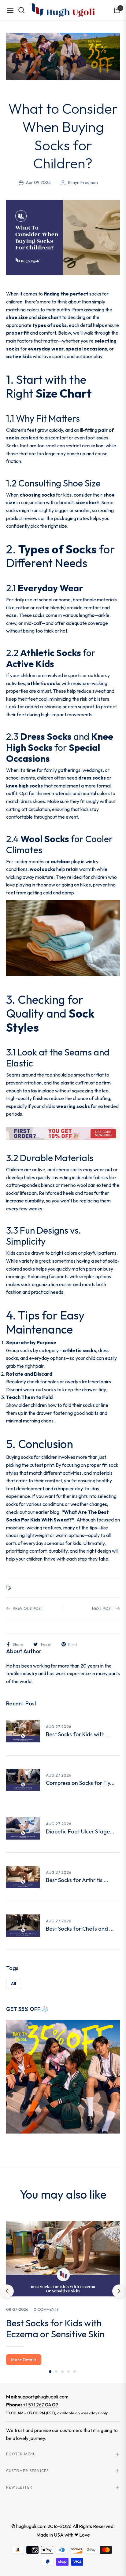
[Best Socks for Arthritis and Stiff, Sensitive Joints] (23, 1877)
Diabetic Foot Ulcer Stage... (80, 1832)
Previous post (28, 1608)
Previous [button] (7, 2291)
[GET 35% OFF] (63, 2076)
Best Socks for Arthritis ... (77, 1880)
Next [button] (119, 2291)
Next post (103, 1608)
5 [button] (75, 2372)
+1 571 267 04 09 (41, 2405)
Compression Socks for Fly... (80, 1783)
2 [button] (56, 2372)
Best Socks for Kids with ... (78, 1734)
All (14, 1983)
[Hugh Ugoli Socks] (63, 10)
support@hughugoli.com (43, 2397)
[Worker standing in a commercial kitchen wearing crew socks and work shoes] (23, 1925)
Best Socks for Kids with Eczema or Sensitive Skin (55, 2328)
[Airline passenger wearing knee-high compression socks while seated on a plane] (23, 1780)
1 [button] (50, 2372)
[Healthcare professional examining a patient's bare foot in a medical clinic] (23, 1828)
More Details (24, 2360)
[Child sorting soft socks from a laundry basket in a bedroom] (23, 1731)
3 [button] (62, 2372)
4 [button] (69, 2372)
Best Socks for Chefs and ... (80, 1929)
